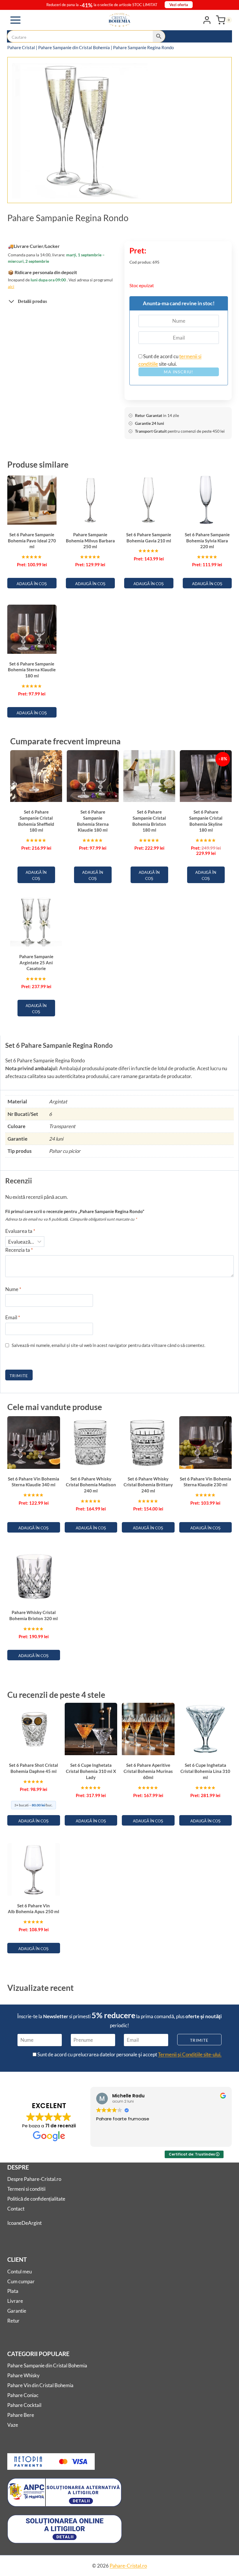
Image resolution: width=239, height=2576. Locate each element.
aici (11, 286)
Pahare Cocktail (24, 2405)
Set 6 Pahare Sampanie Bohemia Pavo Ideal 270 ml (32, 540)
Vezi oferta (179, 5)
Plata (13, 2291)
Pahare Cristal (21, 47)
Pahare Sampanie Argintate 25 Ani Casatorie (36, 962)
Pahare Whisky (23, 2375)
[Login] (207, 20)
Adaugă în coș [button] (32, 584)
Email (13, 1317)
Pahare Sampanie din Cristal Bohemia (74, 47)
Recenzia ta (19, 1250)
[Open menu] (16, 20)
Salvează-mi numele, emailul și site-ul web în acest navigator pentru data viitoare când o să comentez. (108, 1345)
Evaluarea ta (20, 1231)
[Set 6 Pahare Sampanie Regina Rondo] (80, 131)
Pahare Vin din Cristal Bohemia (40, 2385)
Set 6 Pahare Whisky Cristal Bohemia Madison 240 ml (91, 1485)
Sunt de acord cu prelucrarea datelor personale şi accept (129, 2054)
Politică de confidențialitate (36, 2199)
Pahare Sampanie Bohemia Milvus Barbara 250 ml (90, 540)
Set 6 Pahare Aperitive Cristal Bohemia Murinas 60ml (148, 1771)
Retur (13, 2321)
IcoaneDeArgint (24, 2223)
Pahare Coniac (23, 2395)
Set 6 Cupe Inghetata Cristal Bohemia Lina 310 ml (205, 1771)
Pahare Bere (21, 2415)
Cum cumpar (21, 2281)
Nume (13, 1289)
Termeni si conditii (26, 2189)
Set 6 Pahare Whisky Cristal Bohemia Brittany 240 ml (148, 1485)
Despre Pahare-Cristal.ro (34, 2179)
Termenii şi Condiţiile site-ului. (190, 2054)
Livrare (15, 2301)
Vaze (13, 2425)
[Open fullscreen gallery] (142, 193)
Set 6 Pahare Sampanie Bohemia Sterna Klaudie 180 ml (32, 670)
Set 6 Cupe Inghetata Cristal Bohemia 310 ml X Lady (91, 1771)
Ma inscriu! (179, 372)
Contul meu (20, 2271)
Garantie (17, 2311)
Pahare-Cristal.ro (128, 2566)
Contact (16, 2209)
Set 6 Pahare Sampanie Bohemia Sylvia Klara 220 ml (207, 540)
